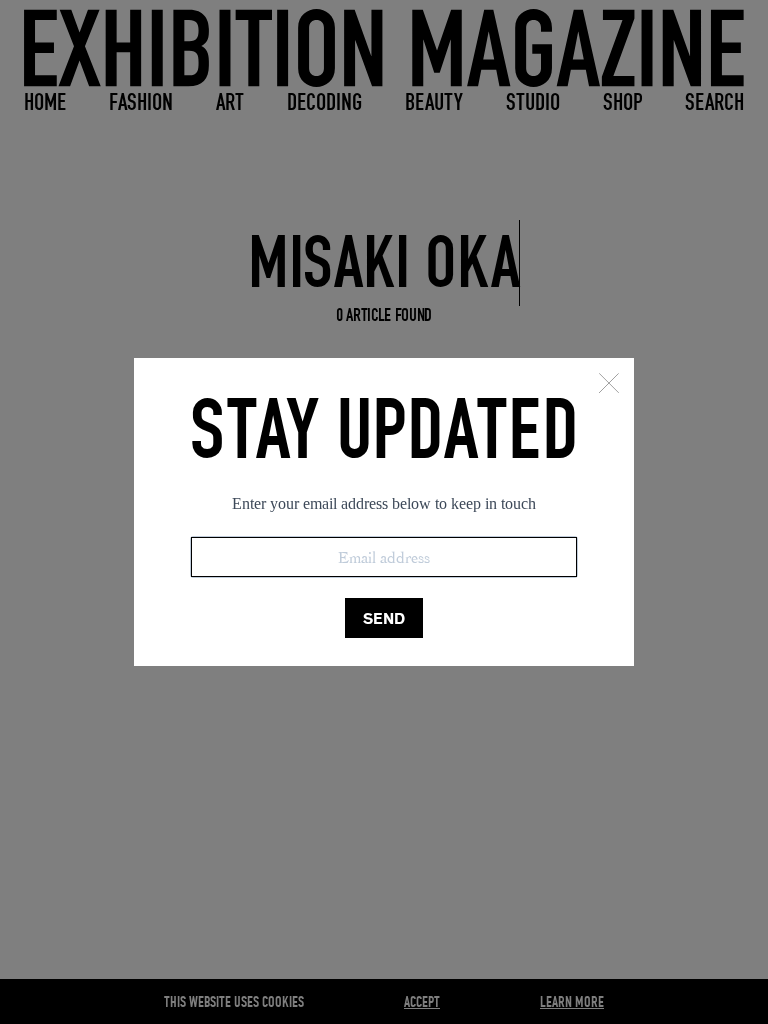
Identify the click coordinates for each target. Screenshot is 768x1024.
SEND (384, 618)
